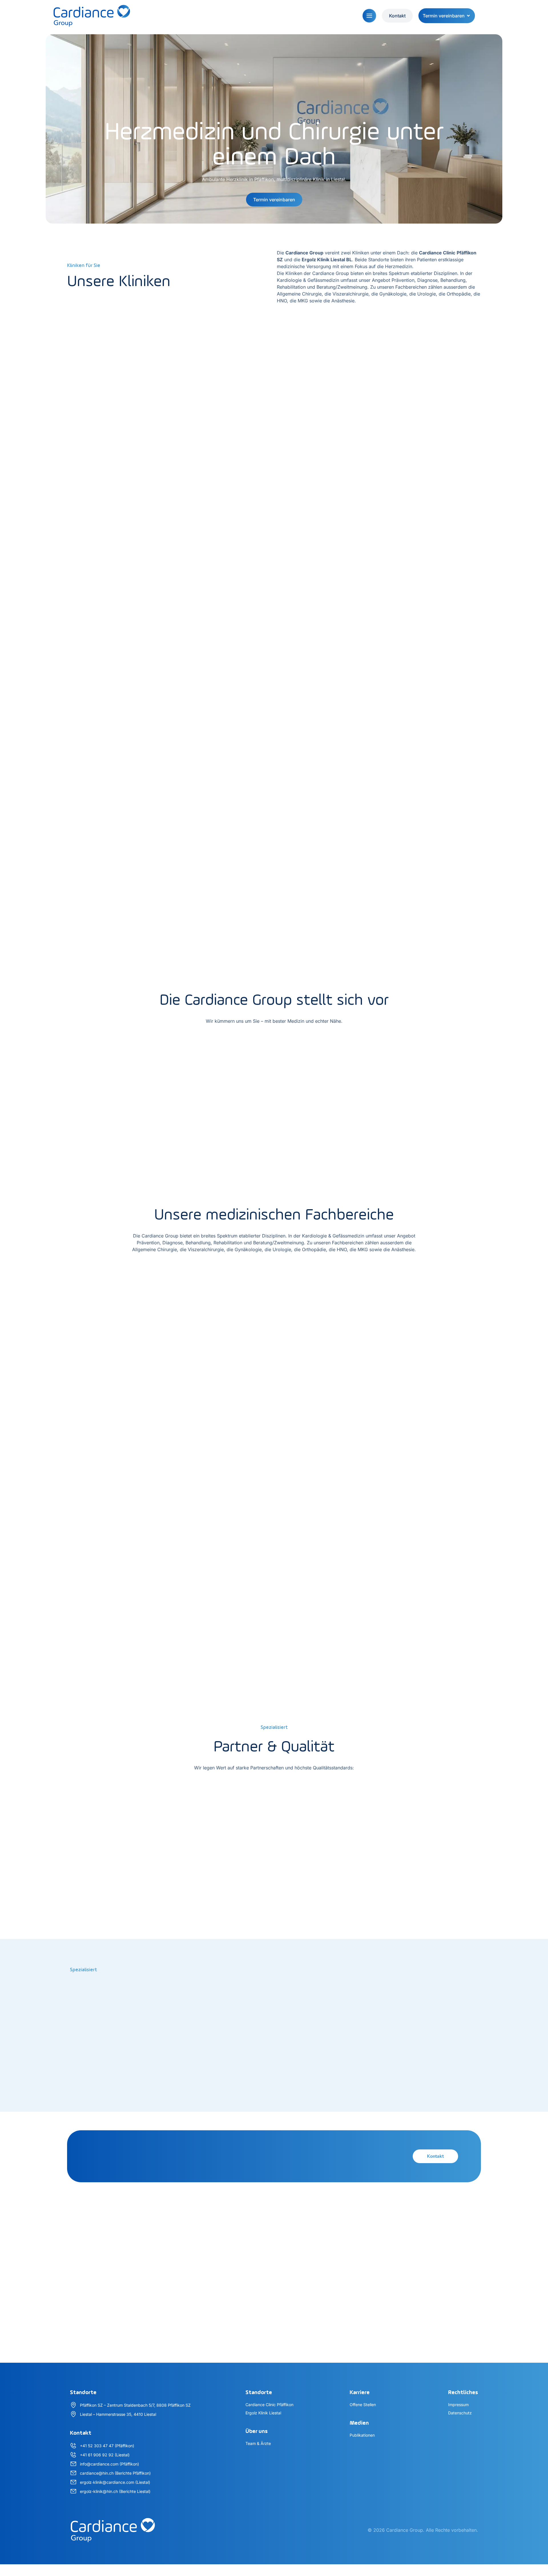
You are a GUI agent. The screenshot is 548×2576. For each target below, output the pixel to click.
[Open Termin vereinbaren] (468, 16)
